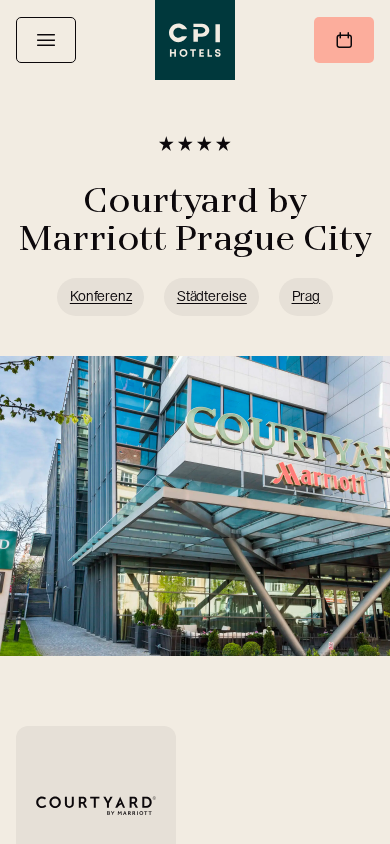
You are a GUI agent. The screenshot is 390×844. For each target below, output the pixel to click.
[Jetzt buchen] (344, 40)
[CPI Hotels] (195, 40)
